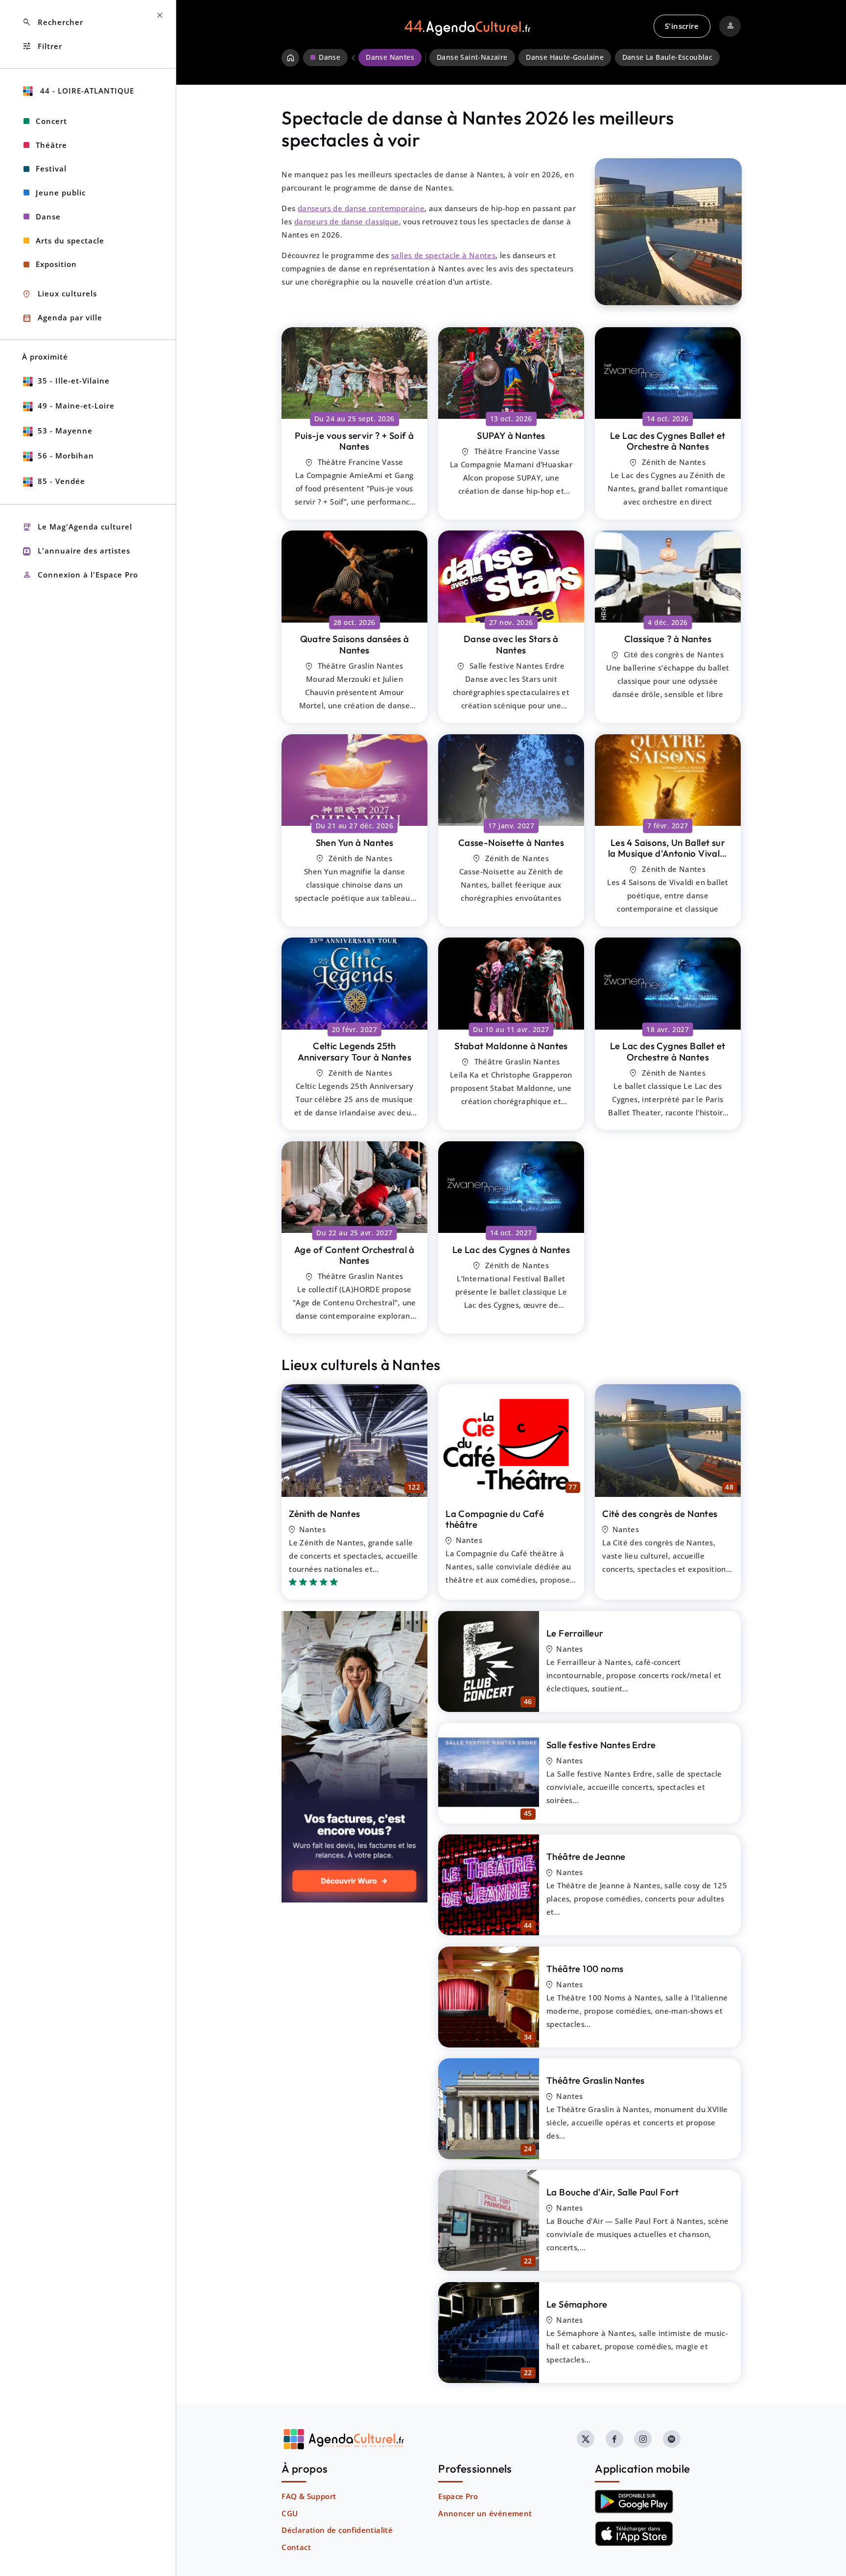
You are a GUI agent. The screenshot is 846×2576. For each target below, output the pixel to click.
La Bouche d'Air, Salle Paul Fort (613, 2192)
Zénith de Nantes (324, 1514)
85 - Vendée (61, 481)
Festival (51, 169)
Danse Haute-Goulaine (565, 57)
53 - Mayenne (65, 431)
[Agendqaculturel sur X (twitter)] (586, 2439)
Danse (48, 217)
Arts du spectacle (70, 241)
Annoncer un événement (485, 2513)
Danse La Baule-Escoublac (668, 57)
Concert (51, 121)
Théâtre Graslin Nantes (596, 2080)
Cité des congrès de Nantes (660, 1514)
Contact (296, 2547)
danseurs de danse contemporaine (361, 208)
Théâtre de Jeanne (586, 1856)
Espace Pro (458, 2496)
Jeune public (61, 193)
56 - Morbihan (66, 456)
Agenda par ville (62, 318)
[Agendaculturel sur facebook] (614, 2439)
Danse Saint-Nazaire (472, 57)
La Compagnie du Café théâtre (495, 1519)
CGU (290, 2513)
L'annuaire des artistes (76, 551)
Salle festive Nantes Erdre (601, 1745)
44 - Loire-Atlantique (86, 91)
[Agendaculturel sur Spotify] (672, 2439)
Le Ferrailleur (575, 1633)
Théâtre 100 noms (585, 1969)
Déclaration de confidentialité (337, 2530)
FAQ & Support (309, 2496)
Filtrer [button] (42, 46)
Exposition (56, 264)
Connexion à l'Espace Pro (80, 575)
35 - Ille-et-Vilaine (74, 381)
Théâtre (51, 145)
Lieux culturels (59, 294)
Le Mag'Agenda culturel (77, 527)
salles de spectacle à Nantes (443, 255)
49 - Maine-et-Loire (76, 406)
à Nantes (354, 441)
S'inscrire (682, 26)
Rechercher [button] (53, 22)
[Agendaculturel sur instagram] (643, 2439)
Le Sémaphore (577, 2304)
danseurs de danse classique (347, 221)
